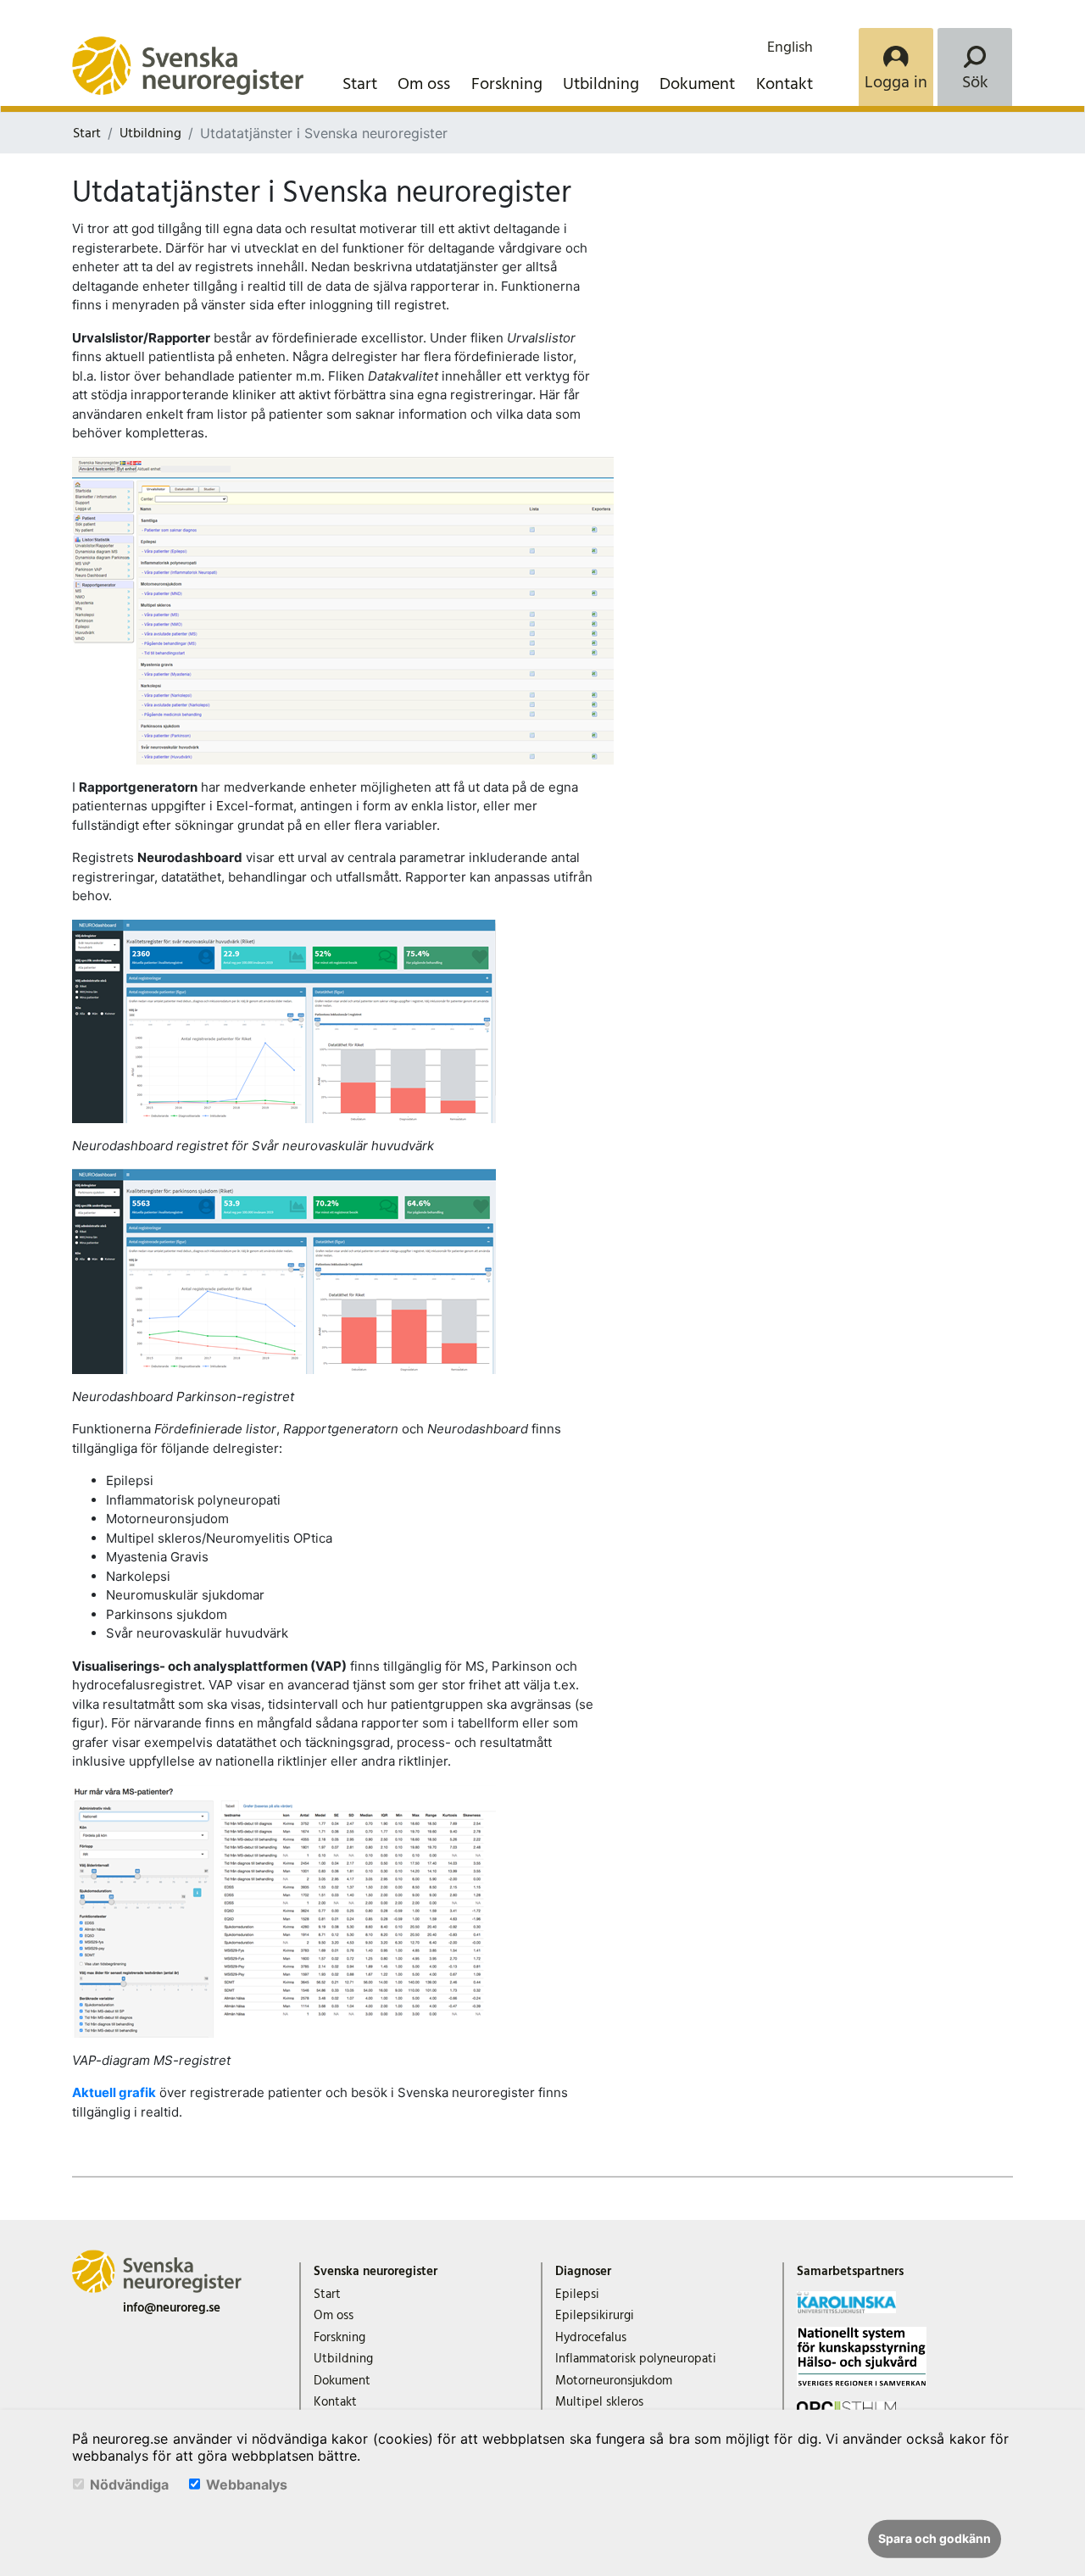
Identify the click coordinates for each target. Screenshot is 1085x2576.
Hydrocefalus (591, 2337)
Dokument (697, 84)
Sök (975, 82)
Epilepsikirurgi (595, 2315)
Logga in (896, 82)
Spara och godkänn (935, 2538)
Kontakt (785, 84)
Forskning (507, 84)
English (790, 47)
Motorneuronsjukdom (614, 2381)
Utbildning (601, 84)
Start (360, 84)
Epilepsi (577, 2294)
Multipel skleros (599, 2402)
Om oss (424, 84)
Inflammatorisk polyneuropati (636, 2359)
